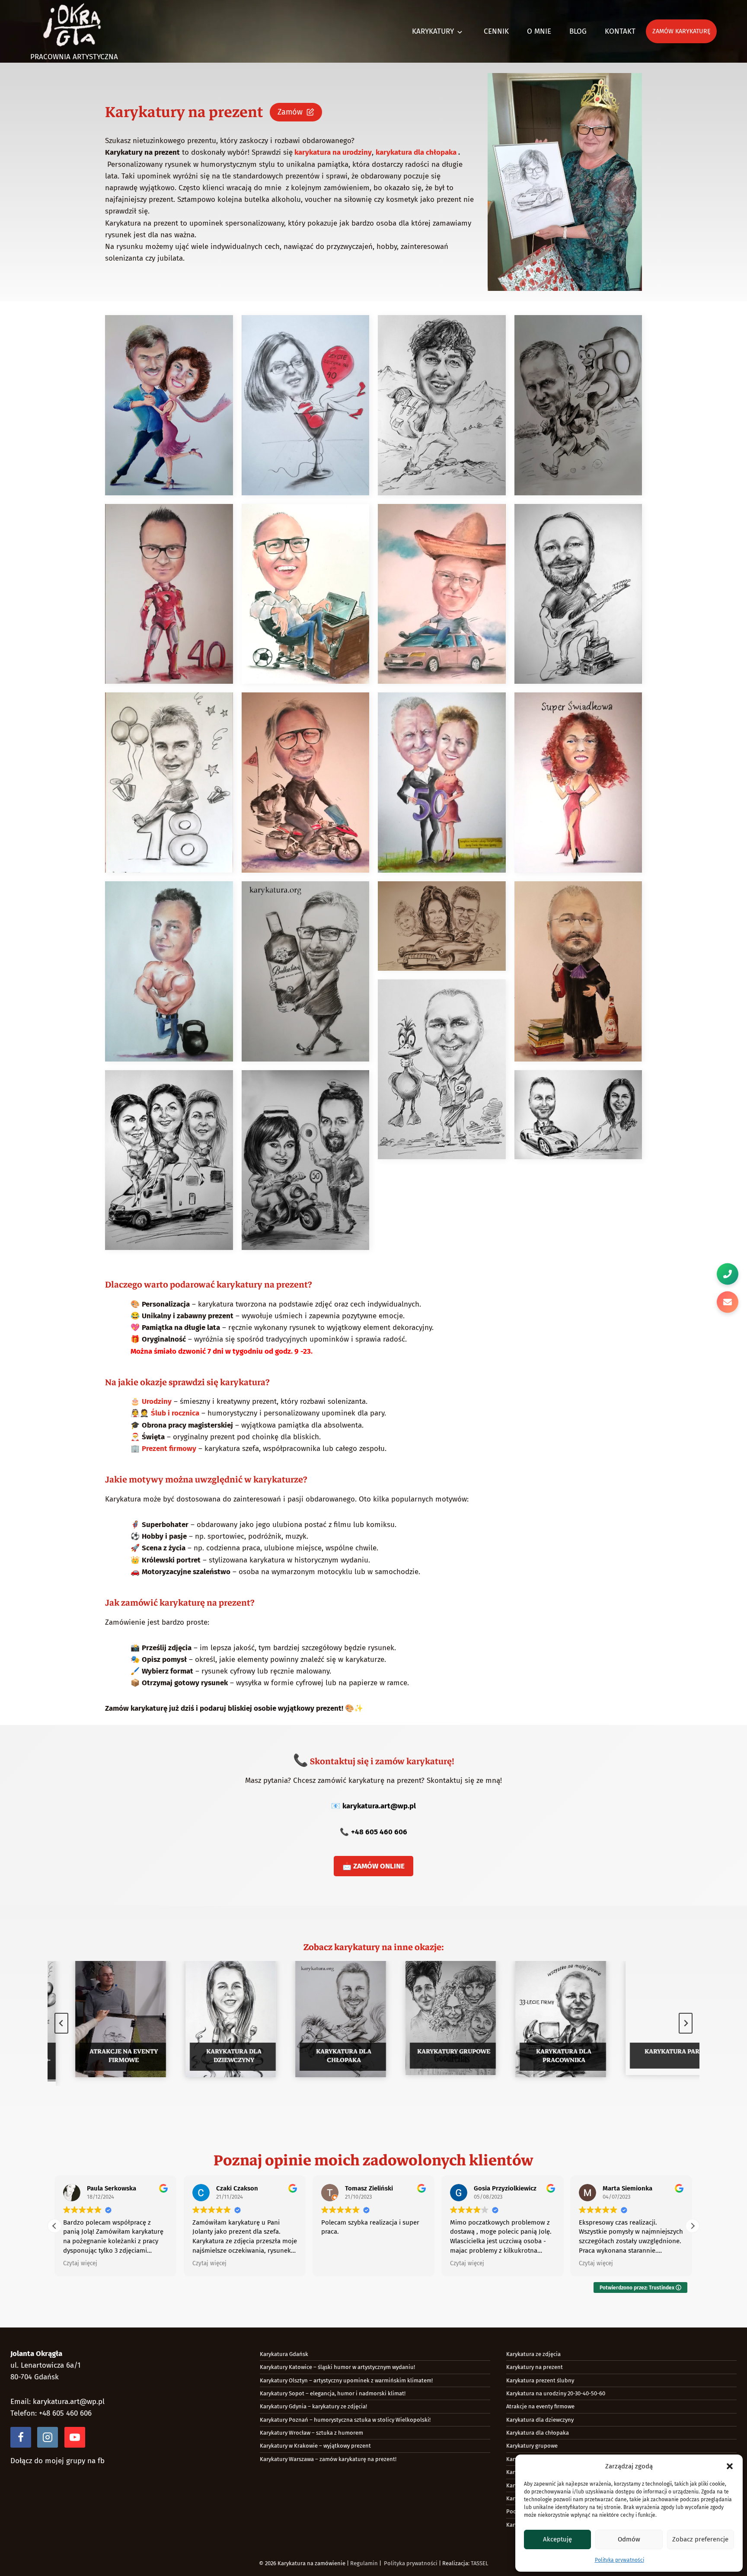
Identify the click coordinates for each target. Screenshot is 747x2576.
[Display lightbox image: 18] (169, 1160)
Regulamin (364, 2563)
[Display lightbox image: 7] (442, 594)
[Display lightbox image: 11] (442, 783)
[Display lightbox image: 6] (306, 594)
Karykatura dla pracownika (547, 2056)
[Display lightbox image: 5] (169, 594)
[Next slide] (686, 2023)
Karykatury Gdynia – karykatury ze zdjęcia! (313, 2406)
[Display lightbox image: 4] (578, 405)
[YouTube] (75, 2437)
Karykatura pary (657, 2051)
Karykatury (433, 31)
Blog (578, 31)
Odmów (629, 2539)
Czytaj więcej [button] (80, 2263)
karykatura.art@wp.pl (379, 1806)
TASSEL (479, 2563)
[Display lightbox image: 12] (578, 783)
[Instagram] (48, 2437)
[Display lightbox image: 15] (442, 926)
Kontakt (620, 31)
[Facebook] (21, 2437)
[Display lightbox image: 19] (306, 1160)
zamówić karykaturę (163, 1603)
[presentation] (104, 2021)
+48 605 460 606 (379, 1832)
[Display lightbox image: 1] (169, 405)
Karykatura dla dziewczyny (217, 2056)
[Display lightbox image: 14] (306, 971)
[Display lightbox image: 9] (169, 783)
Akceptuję (557, 2539)
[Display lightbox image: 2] (306, 405)
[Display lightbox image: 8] (578, 594)
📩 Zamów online (373, 1866)
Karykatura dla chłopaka (327, 2056)
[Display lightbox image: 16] (578, 971)
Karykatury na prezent (535, 2367)
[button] (730, 2466)
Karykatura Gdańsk (284, 2354)
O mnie (539, 31)
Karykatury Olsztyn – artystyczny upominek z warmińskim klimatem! (346, 2380)
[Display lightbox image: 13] (169, 971)
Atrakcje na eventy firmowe (107, 2056)
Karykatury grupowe (437, 2051)
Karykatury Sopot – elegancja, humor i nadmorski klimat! (333, 2393)
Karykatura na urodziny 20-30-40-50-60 (556, 2393)
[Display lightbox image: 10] (306, 783)
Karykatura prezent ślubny (540, 2380)
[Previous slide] (61, 2023)
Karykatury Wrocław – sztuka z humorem (311, 2433)
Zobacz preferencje (700, 2539)
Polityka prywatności (619, 2560)
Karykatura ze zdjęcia (533, 2354)
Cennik (496, 31)
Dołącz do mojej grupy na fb (57, 2461)
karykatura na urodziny (332, 152)
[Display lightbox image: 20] (578, 1115)
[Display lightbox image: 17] (442, 1070)
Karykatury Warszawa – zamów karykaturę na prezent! (328, 2459)
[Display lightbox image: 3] (442, 405)
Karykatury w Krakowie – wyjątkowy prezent (315, 2446)
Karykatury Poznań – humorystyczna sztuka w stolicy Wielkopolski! (345, 2420)
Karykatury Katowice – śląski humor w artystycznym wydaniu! (337, 2367)
